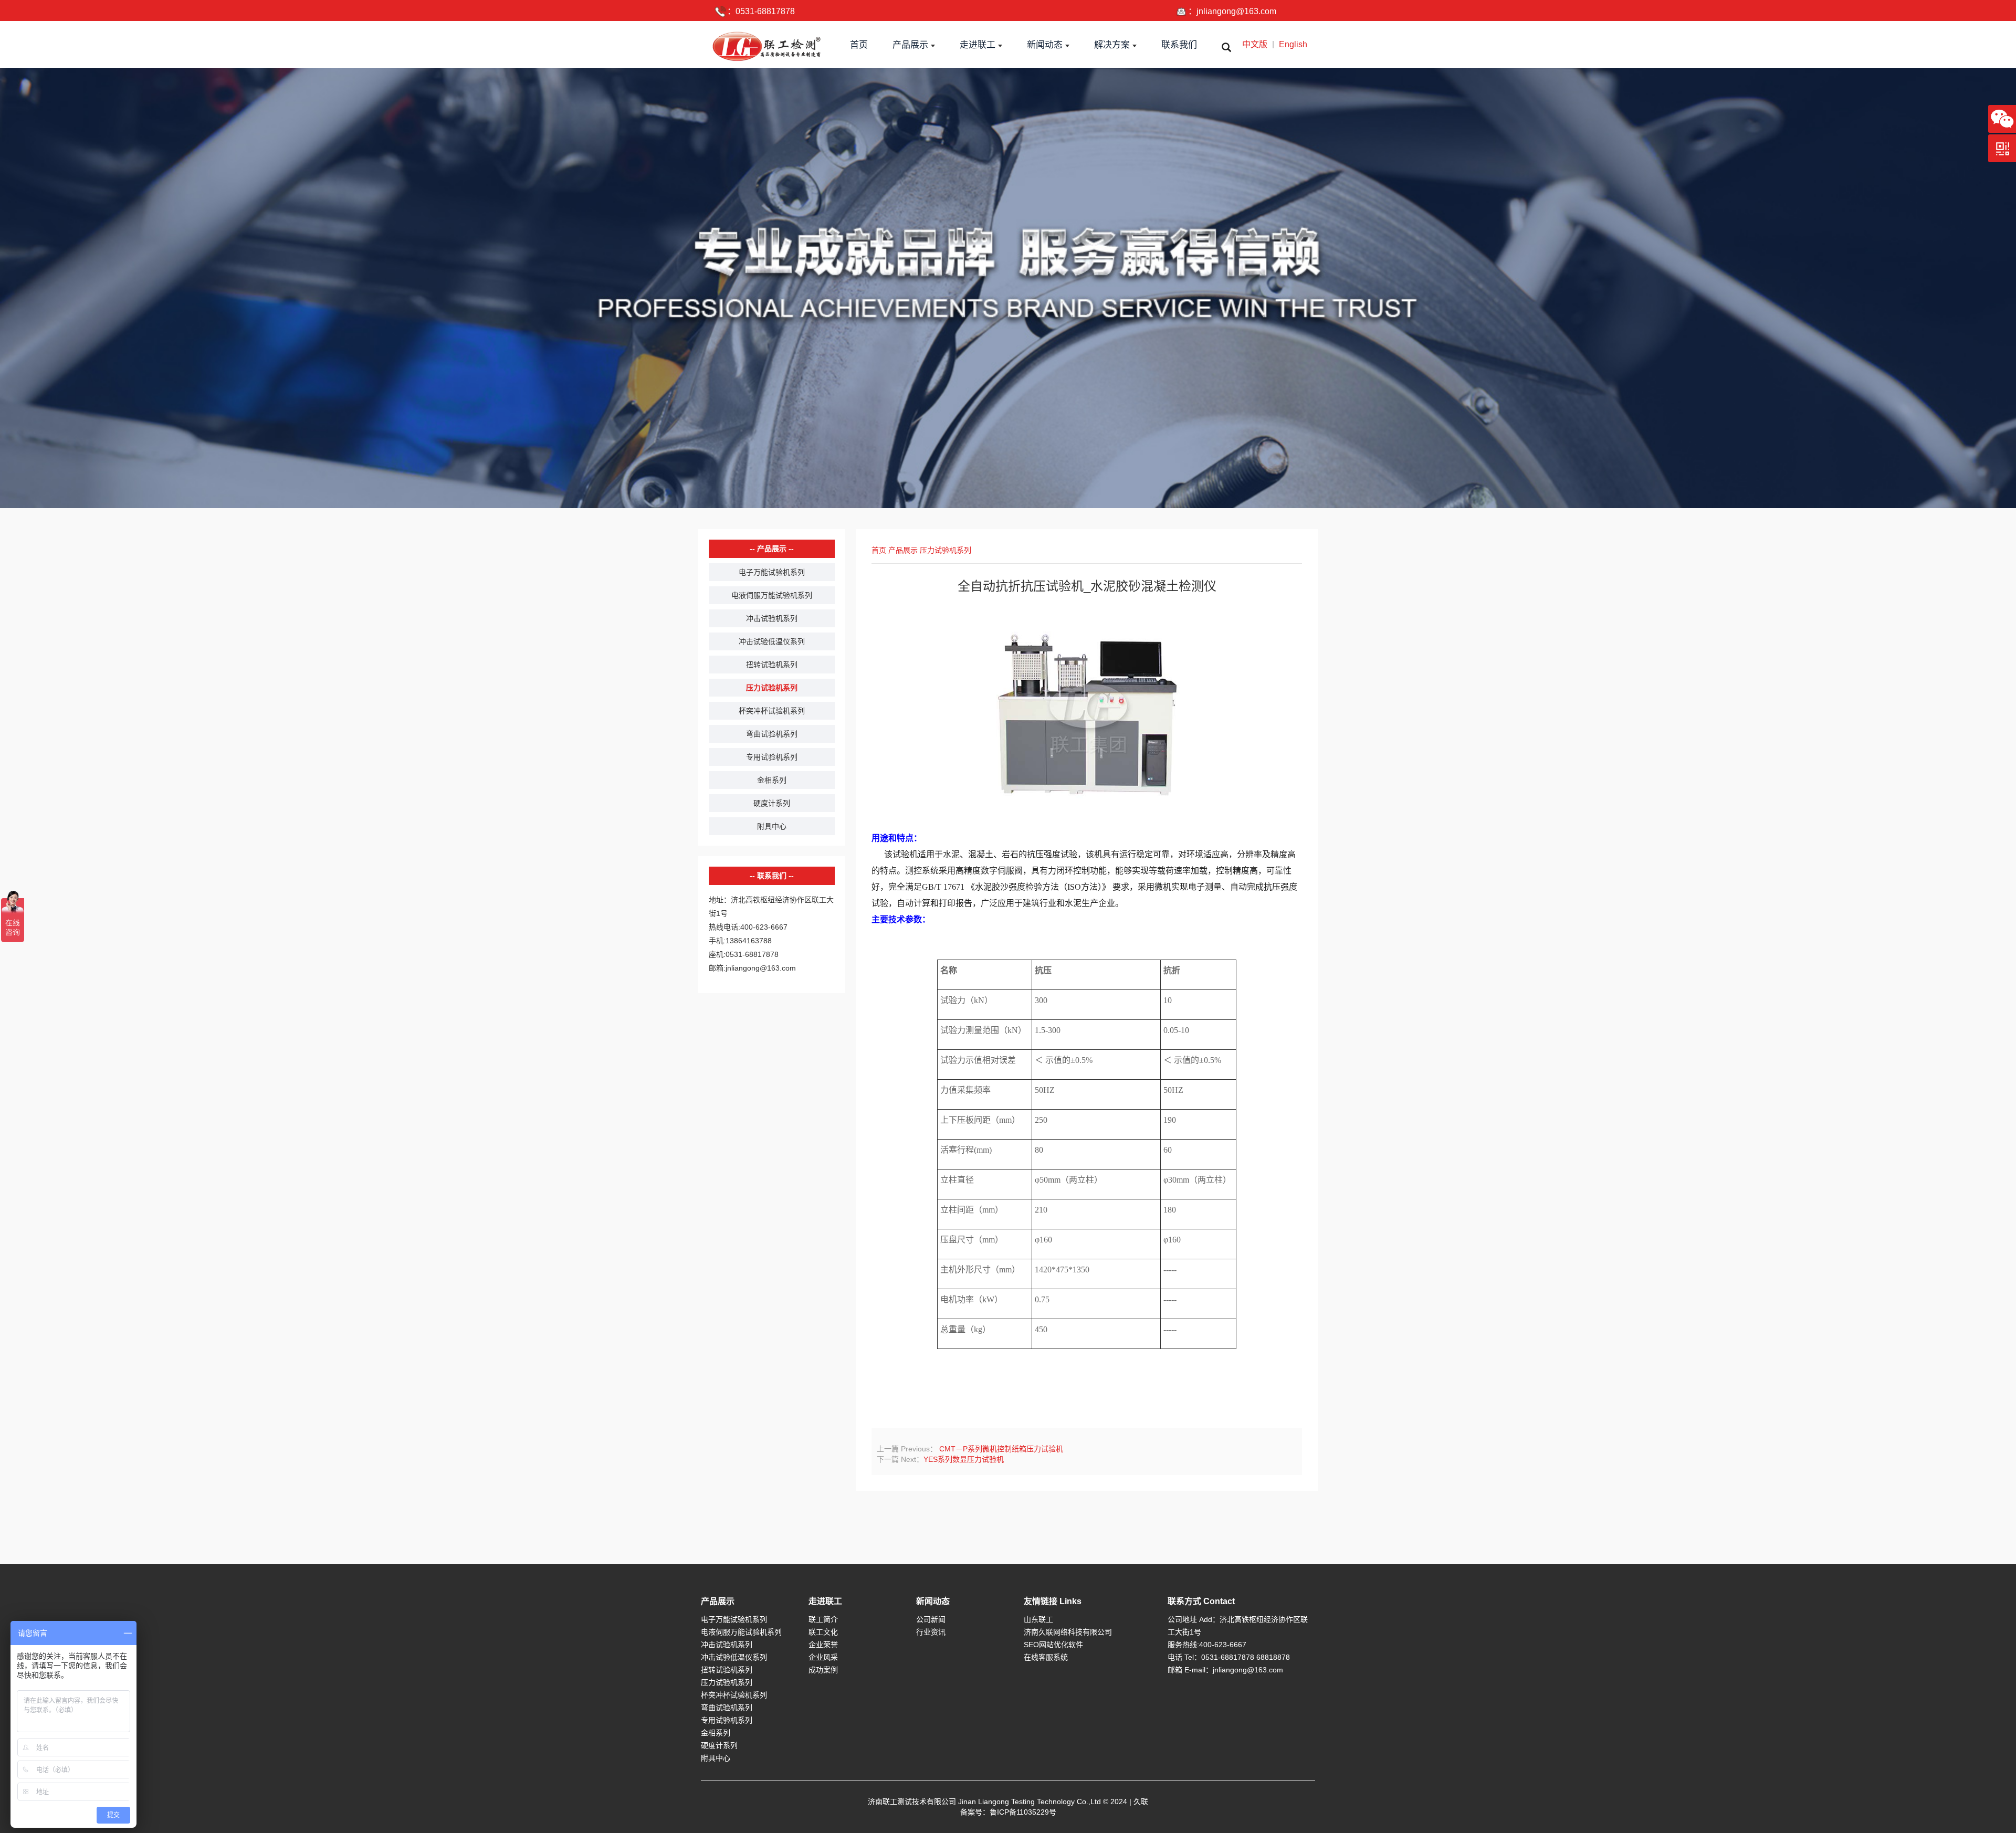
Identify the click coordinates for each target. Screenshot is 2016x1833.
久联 (1141, 1802)
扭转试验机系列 (772, 665)
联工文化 (823, 1632)
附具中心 (772, 826)
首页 (879, 550)
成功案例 (823, 1670)
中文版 (1255, 44)
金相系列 (772, 780)
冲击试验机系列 (772, 618)
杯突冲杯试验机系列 (772, 711)
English (1293, 44)
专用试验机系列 (772, 757)
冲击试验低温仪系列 (772, 641)
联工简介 (823, 1619)
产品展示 (903, 550)
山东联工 (1038, 1619)
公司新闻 (931, 1619)
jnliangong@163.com (1236, 11)
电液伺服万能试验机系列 (772, 595)
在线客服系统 (1046, 1657)
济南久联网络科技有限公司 (1068, 1632)
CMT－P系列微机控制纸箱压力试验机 (1000, 1449)
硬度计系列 (772, 803)
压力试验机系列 (772, 688)
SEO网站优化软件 (1053, 1645)
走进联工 (825, 1601)
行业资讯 (931, 1632)
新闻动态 (933, 1601)
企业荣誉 (823, 1645)
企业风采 (823, 1657)
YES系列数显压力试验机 (964, 1459)
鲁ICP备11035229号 (1023, 1812)
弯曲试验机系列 (772, 734)
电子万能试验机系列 (772, 572)
